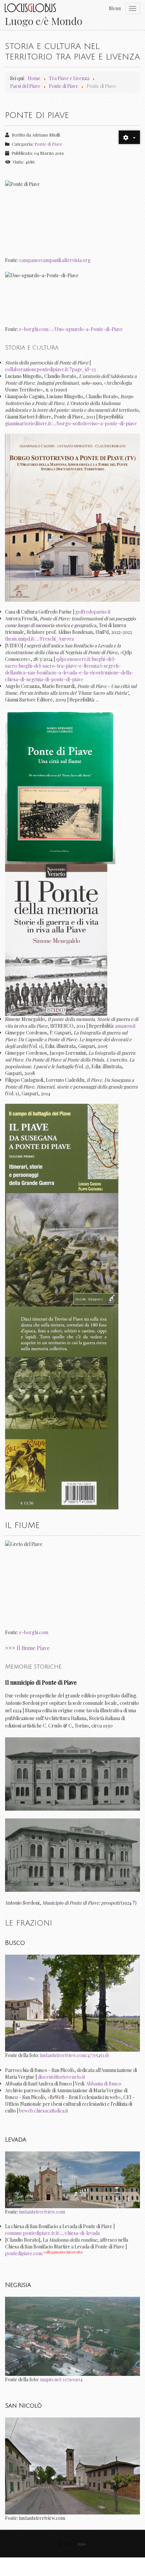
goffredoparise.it (93, 612)
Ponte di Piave (48, 144)
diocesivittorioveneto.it (61, 2077)
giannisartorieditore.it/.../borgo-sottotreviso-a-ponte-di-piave (71, 423)
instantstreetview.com (42, 2212)
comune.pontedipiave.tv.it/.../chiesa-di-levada (52, 2233)
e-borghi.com (34, 1632)
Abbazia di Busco (104, 2084)
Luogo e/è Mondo (43, 21)
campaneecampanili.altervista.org (55, 260)
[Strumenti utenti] (129, 137)
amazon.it (125, 1026)
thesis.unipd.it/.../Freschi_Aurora (39, 639)
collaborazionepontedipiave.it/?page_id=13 (50, 369)
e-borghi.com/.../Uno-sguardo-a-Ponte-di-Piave (71, 329)
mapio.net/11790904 (61, 2379)
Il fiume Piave (33, 1648)
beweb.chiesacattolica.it (44, 2111)
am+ (82, 2544)
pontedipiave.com (24, 2253)
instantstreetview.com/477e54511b (75, 2055)
